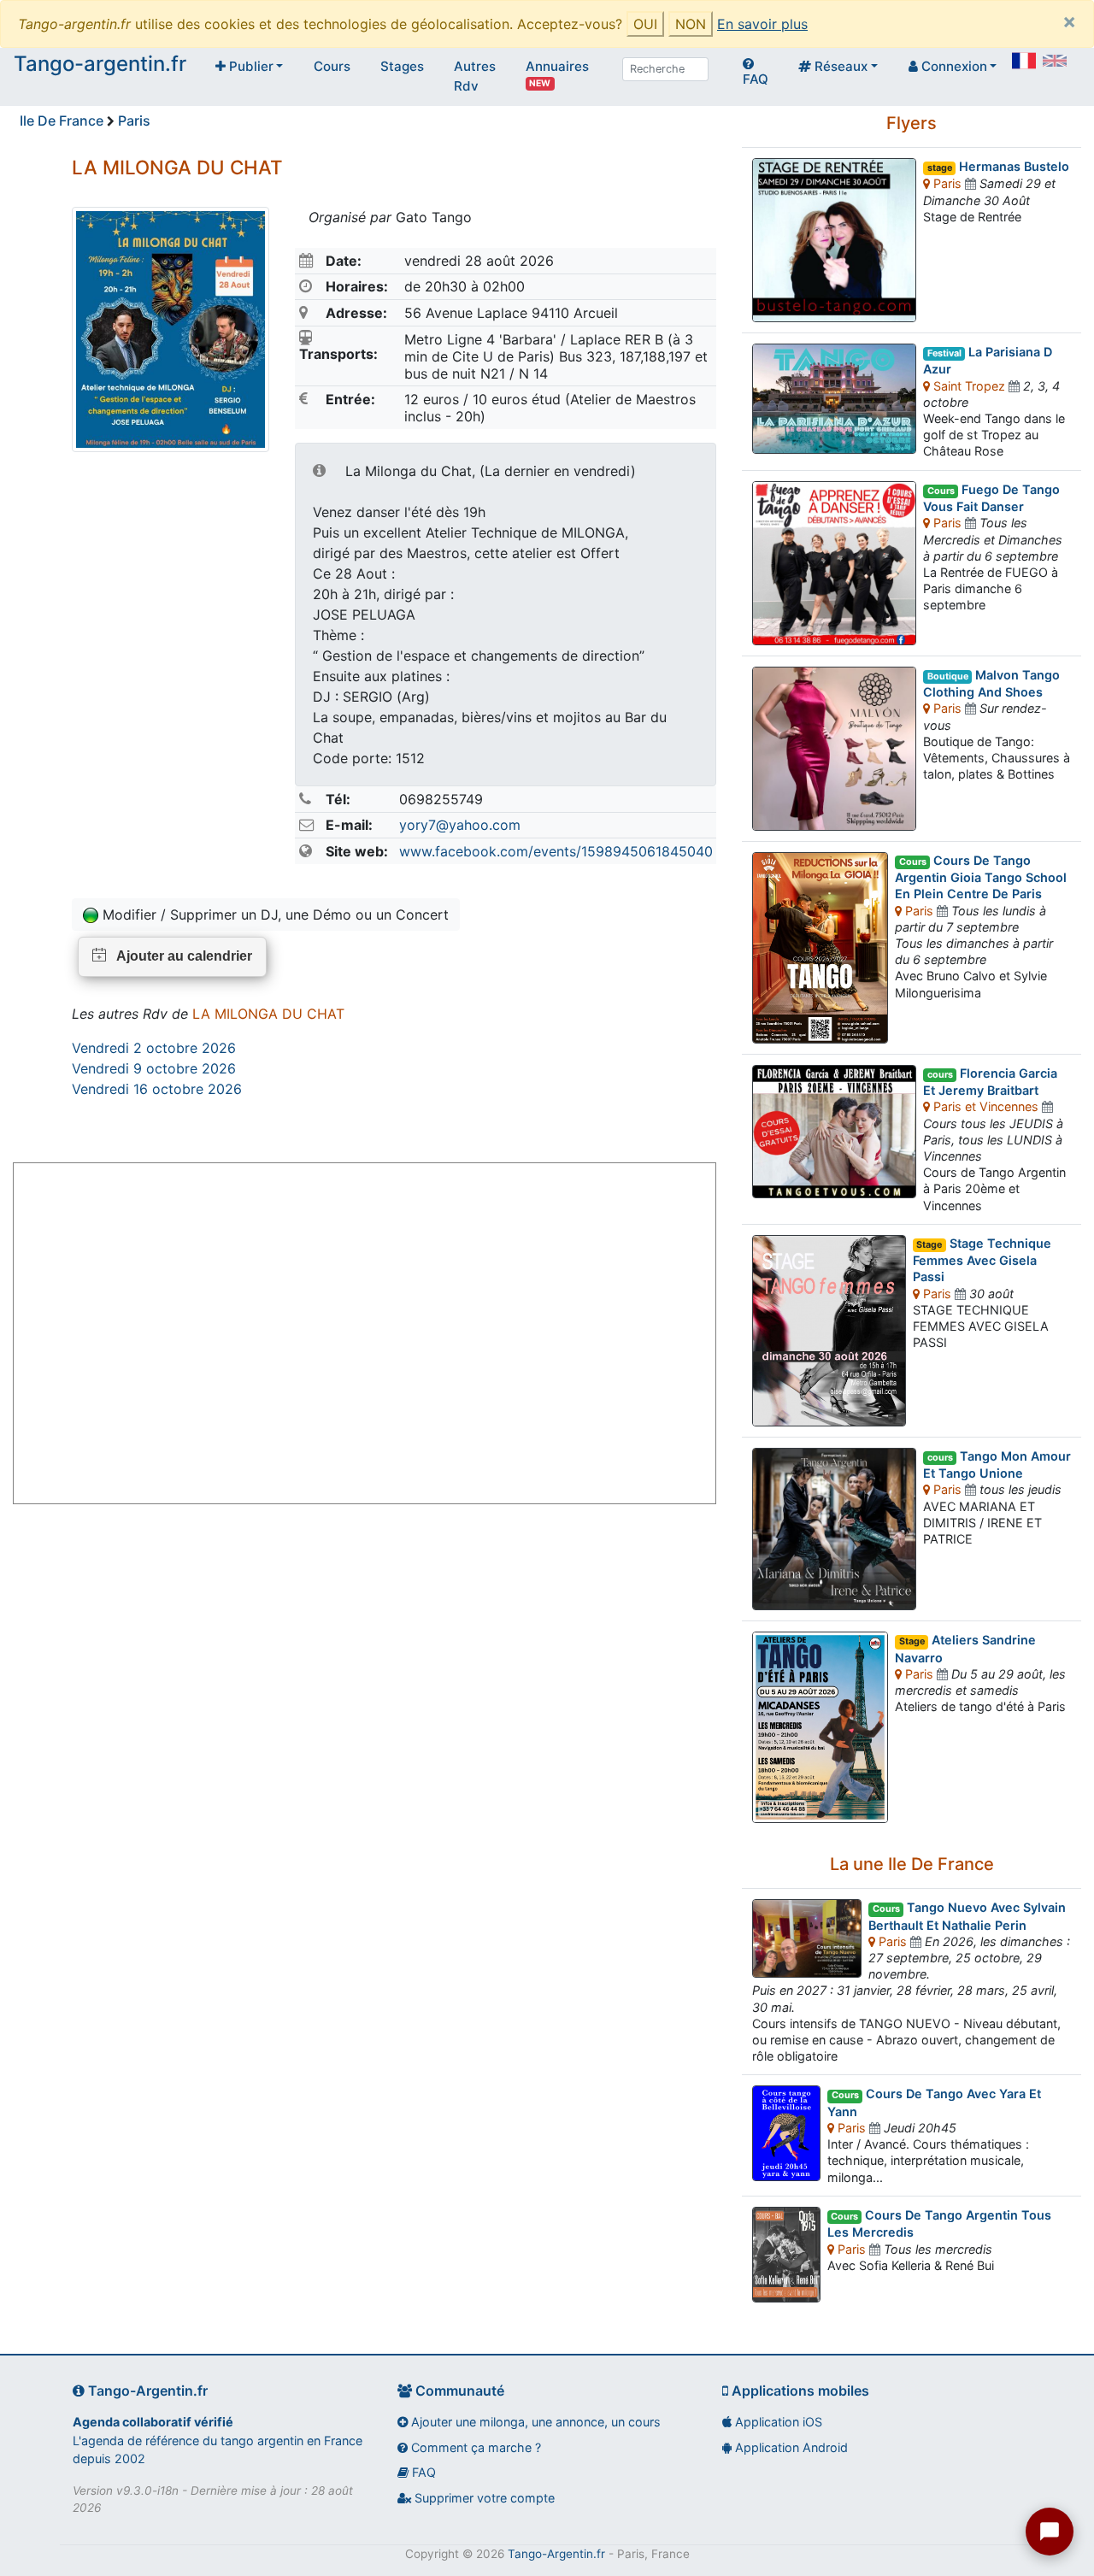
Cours (332, 66)
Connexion (953, 66)
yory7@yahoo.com (460, 825)
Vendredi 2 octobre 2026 (154, 1048)
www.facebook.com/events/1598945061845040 (556, 851)
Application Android (790, 2447)
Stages (402, 66)
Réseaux (839, 66)
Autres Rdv (475, 76)
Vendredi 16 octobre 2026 (157, 1089)
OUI (645, 24)
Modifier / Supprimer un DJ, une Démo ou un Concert (273, 915)
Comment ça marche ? (474, 2447)
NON (691, 24)
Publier (250, 66)
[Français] (1024, 61)
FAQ (756, 79)
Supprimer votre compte (483, 2498)
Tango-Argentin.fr (556, 2554)
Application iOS (777, 2422)
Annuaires (557, 73)
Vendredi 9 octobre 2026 (154, 1068)
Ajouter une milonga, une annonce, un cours (534, 2422)
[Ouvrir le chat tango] (1050, 2532)
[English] (1055, 61)
